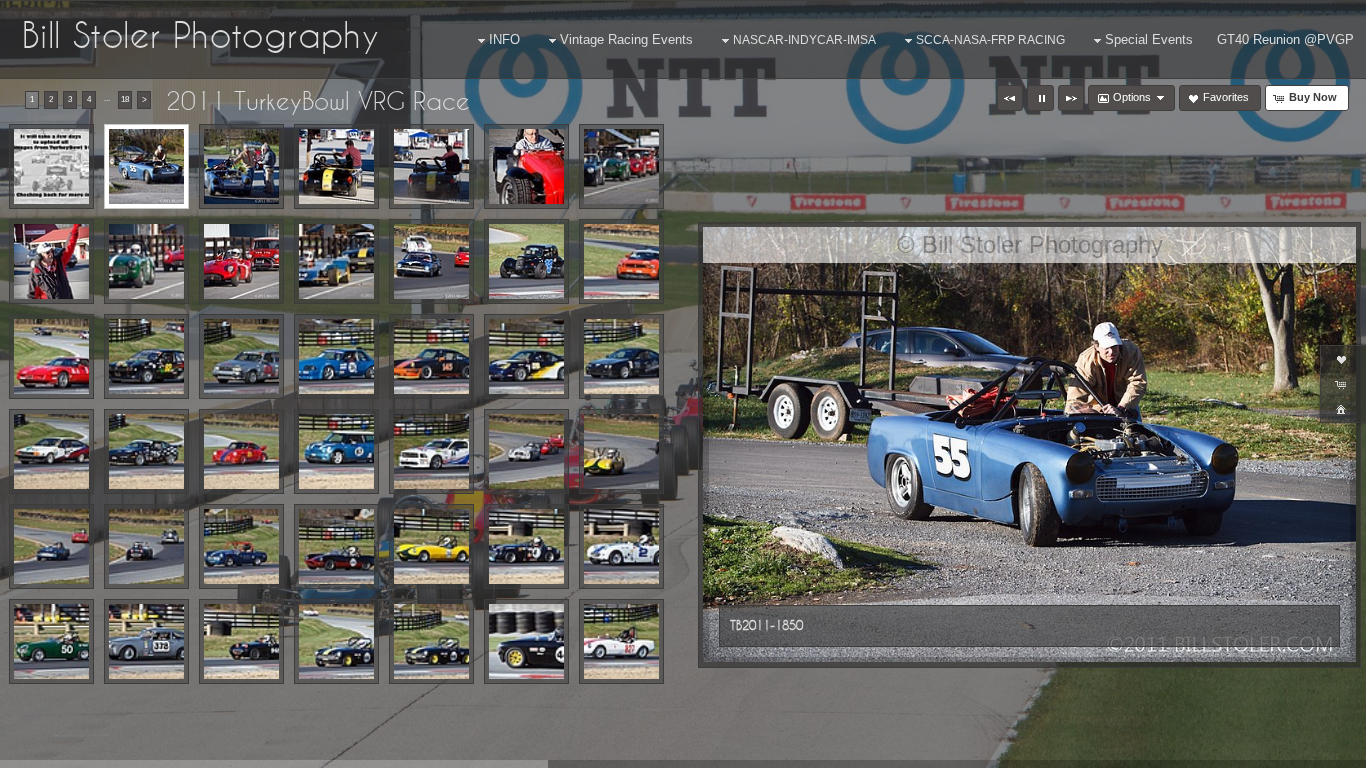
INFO (504, 39)
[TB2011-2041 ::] (241, 641)
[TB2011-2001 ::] (526, 451)
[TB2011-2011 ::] (51, 546)
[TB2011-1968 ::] (146, 451)
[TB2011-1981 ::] (336, 451)
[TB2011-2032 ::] (51, 641)
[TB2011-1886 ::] (146, 261)
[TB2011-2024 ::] (621, 546)
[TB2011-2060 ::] (621, 641)
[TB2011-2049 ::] (431, 641)
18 (125, 99)
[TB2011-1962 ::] (621, 356)
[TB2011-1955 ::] (241, 356)
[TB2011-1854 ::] (336, 166)
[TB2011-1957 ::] (431, 356)
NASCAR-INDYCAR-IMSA (804, 40)
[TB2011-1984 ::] (431, 451)
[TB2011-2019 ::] (336, 546)
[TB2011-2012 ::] (146, 546)
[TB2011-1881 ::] (621, 166)
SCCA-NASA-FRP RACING (990, 40)
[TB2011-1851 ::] (241, 166)
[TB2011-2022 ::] (526, 546)
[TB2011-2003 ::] (621, 451)
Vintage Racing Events (626, 39)
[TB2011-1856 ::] (431, 166)
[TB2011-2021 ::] (431, 546)
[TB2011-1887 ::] (241, 261)
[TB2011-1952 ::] (51, 356)
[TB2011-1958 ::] (526, 356)
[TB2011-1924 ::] (526, 261)
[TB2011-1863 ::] (526, 166)
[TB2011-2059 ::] (526, 641)
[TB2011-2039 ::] (146, 641)
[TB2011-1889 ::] (336, 261)
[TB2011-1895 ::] (431, 261)
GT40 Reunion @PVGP (1285, 39)
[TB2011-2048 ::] (336, 641)
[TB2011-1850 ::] (146, 166)
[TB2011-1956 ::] (336, 356)
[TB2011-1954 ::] (146, 356)
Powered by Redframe (1296, 749)
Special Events (1149, 39)
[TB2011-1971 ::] (241, 451)
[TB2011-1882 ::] (51, 261)
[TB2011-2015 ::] (241, 546)
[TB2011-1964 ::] (51, 451)
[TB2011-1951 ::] (621, 261)
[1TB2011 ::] (51, 166)
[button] (1010, 98)
